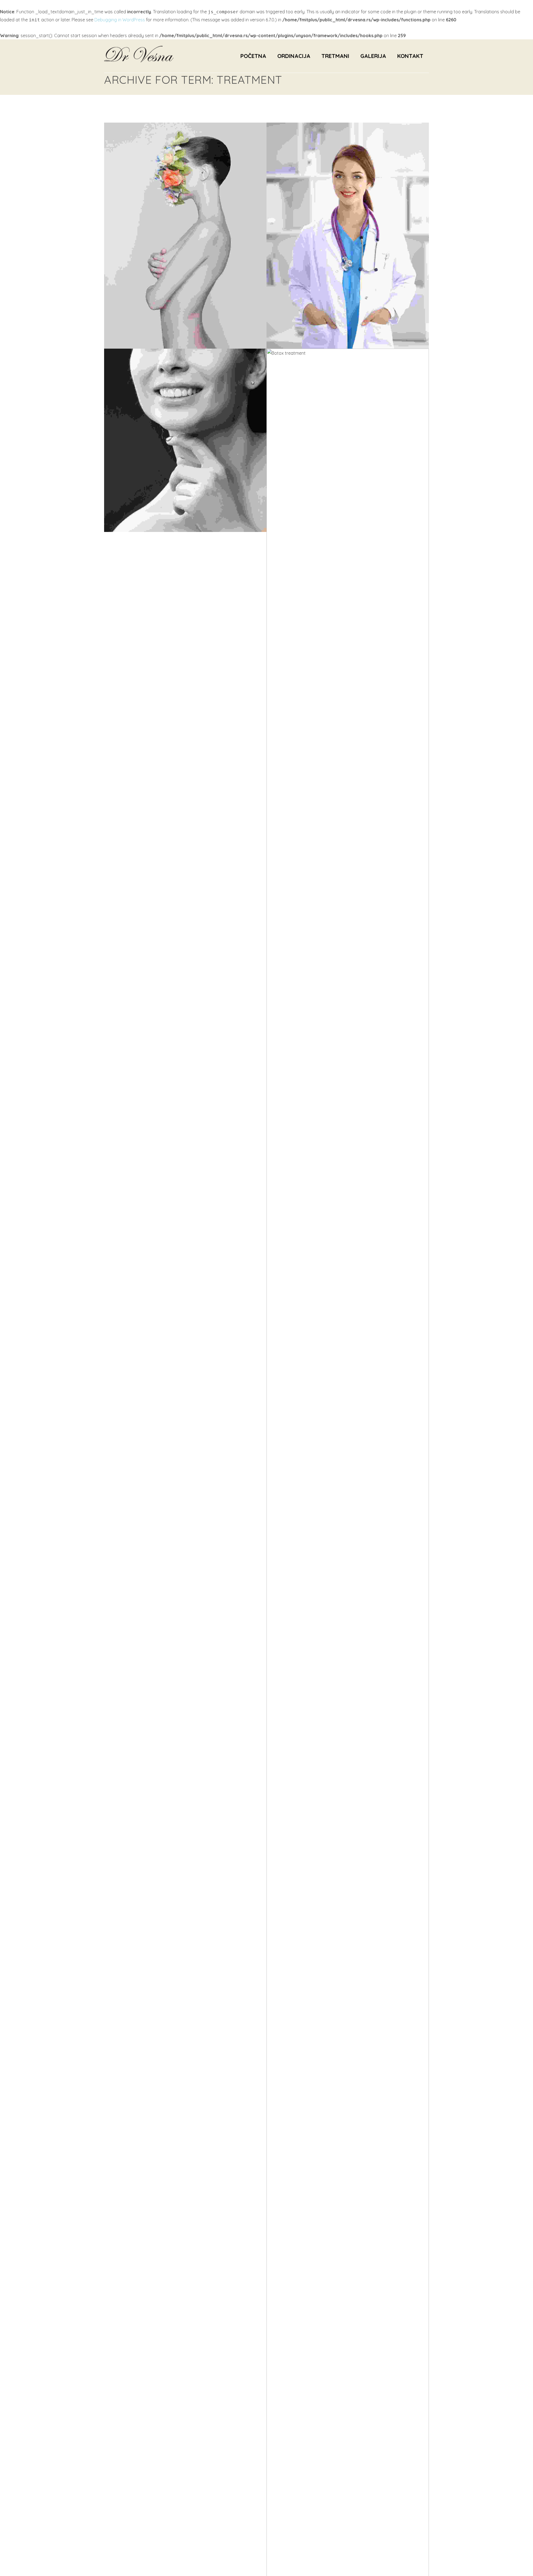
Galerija (373, 56)
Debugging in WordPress (120, 20)
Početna (253, 56)
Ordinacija (294, 56)
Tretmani (335, 56)
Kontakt (410, 56)
